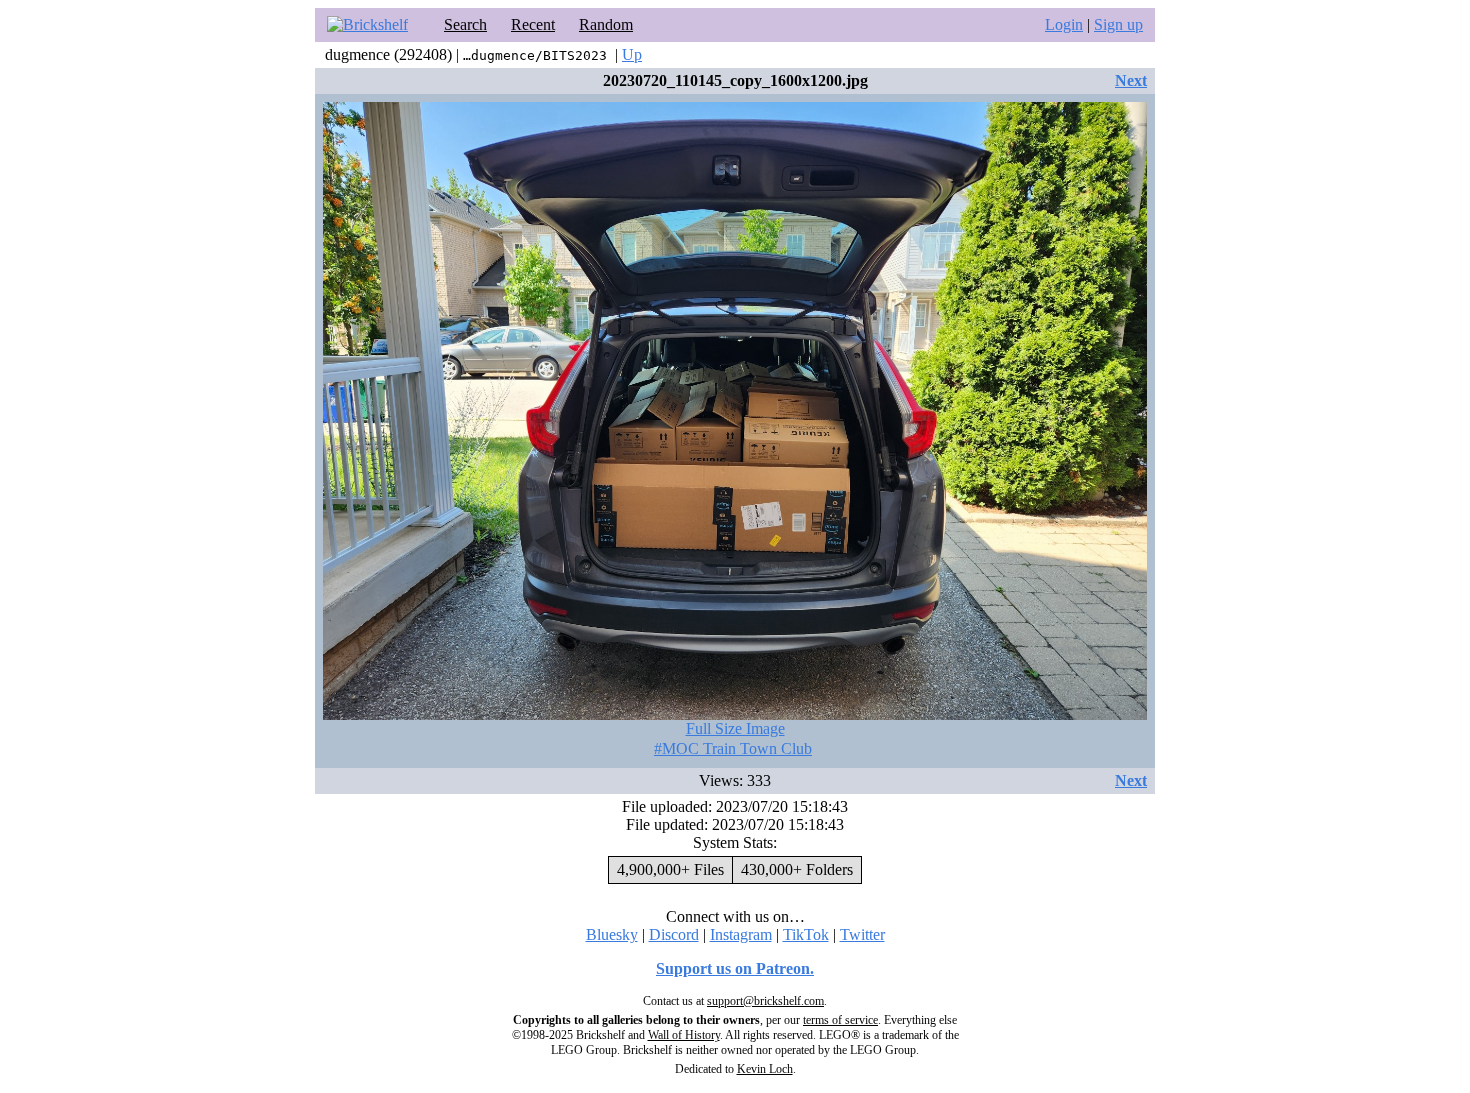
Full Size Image (735, 728)
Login (1064, 24)
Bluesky (612, 934)
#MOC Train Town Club (733, 748)
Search (465, 24)
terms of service (840, 1020)
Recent (533, 24)
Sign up (1118, 24)
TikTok (806, 934)
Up (632, 54)
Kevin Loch (765, 1069)
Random (606, 24)
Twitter (862, 934)
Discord (674, 934)
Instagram (741, 934)
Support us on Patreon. (735, 968)
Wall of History (684, 1035)
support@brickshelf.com (765, 1001)
